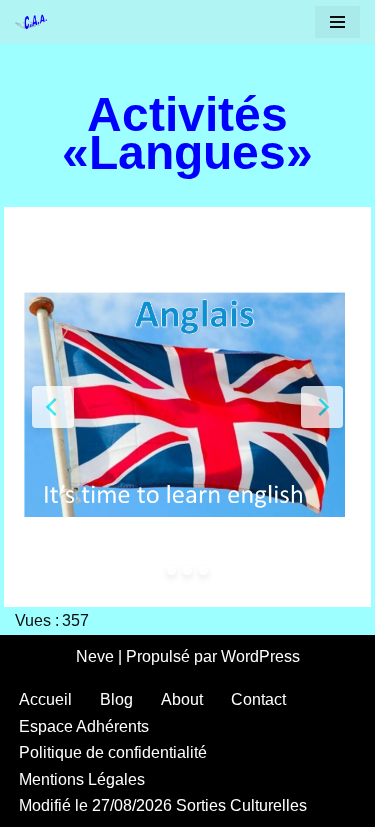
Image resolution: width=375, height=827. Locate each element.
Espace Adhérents (84, 726)
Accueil (45, 699)
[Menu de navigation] (337, 22)
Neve (95, 656)
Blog (116, 699)
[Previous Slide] (53, 407)
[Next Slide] (322, 407)
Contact (258, 699)
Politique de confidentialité (113, 752)
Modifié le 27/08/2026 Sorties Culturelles (163, 805)
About (182, 699)
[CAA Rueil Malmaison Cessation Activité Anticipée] (36, 22)
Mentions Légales (82, 779)
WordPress (260, 656)
